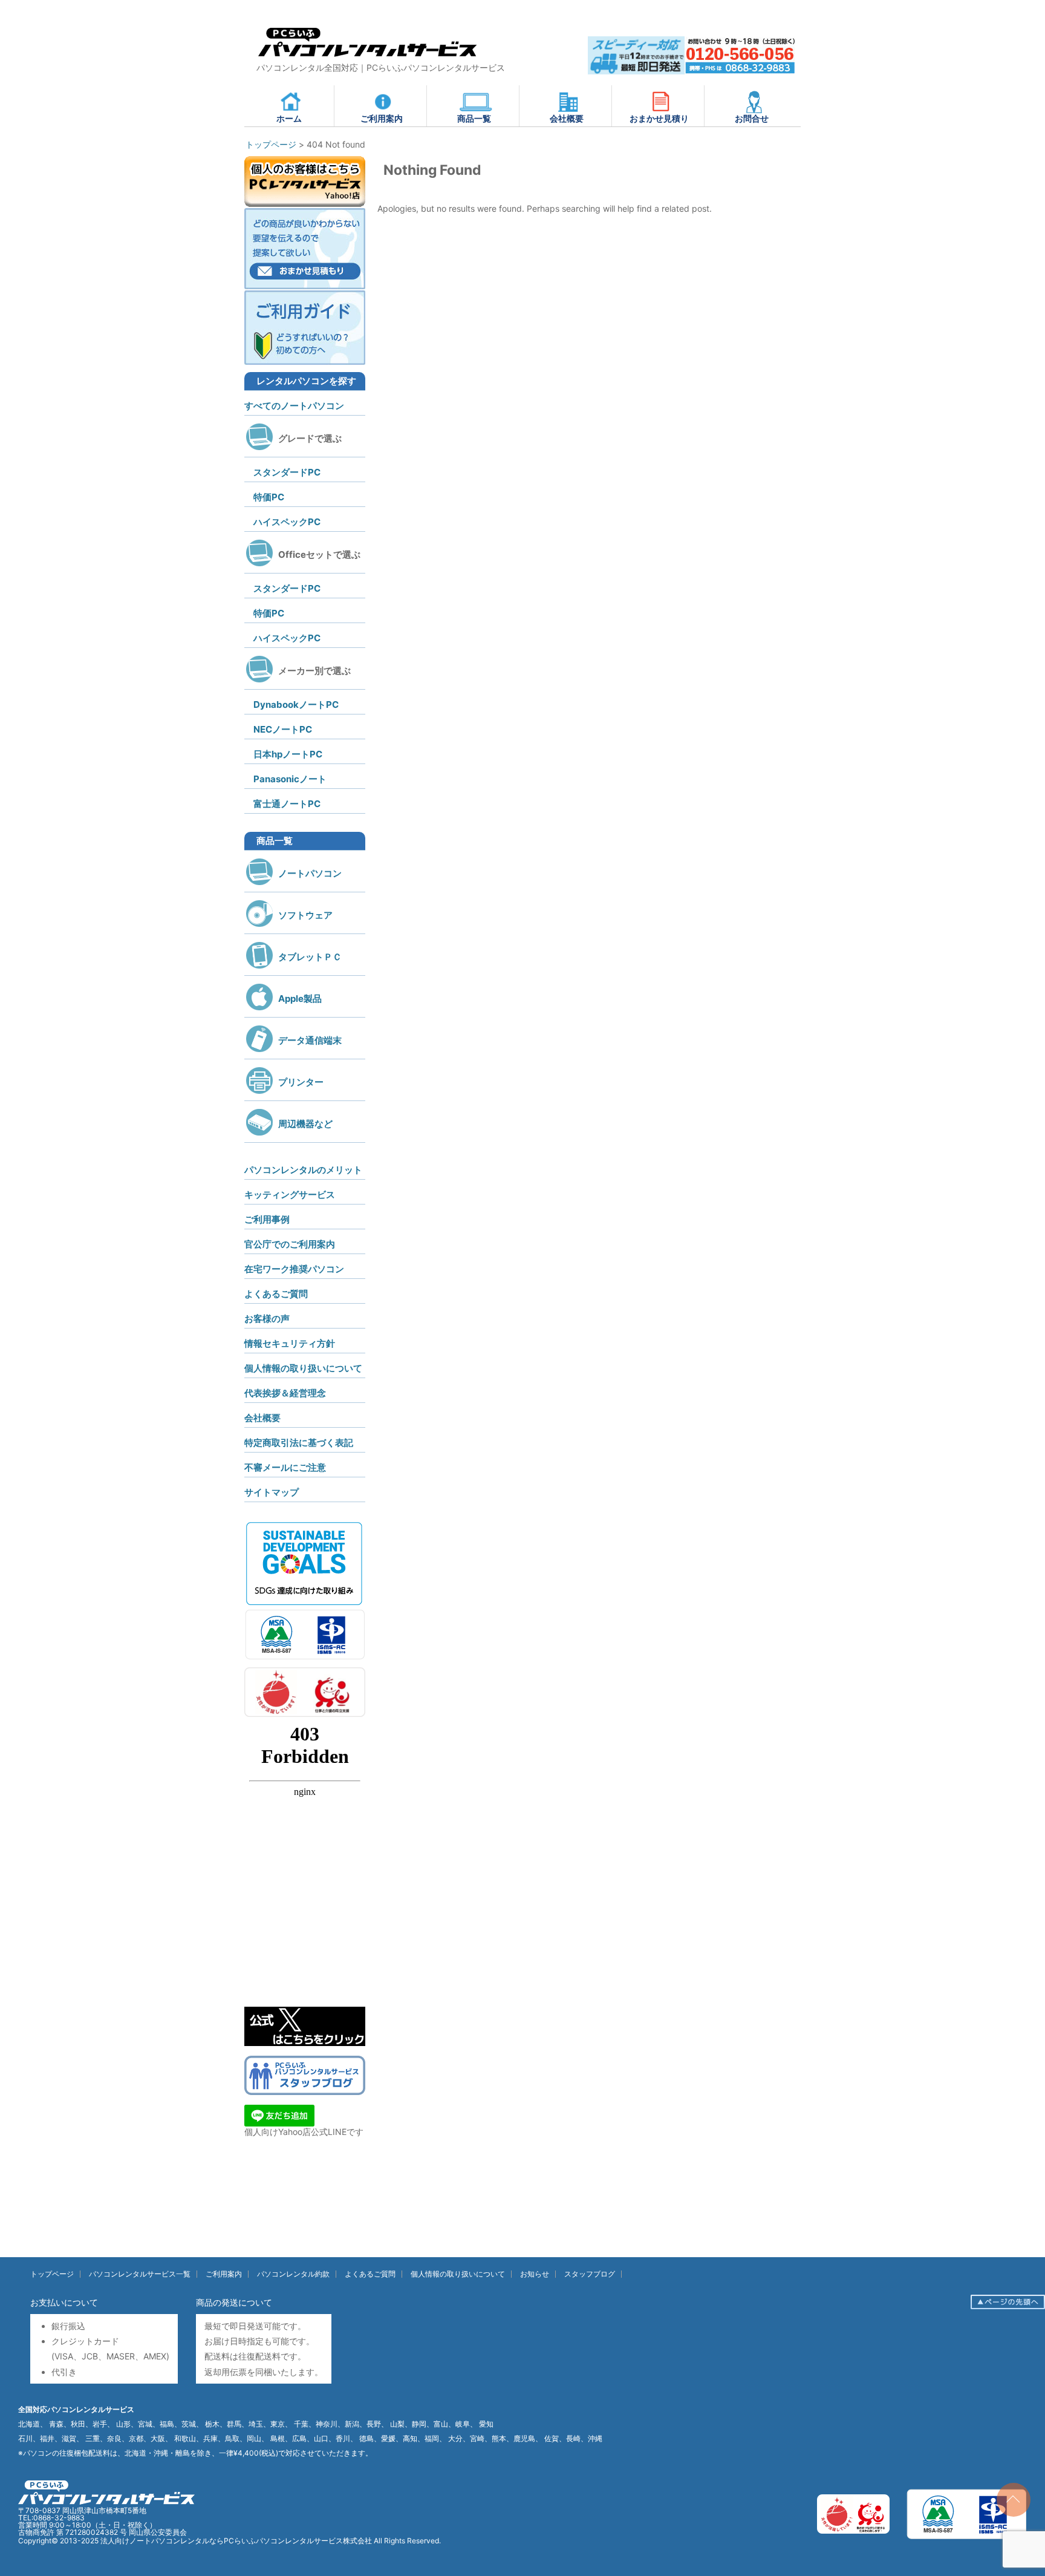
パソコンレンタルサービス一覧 (140, 2274)
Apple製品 (300, 999)
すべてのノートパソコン (294, 406)
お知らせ (535, 2274)
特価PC (269, 497)
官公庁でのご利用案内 (290, 1244)
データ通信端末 (310, 1040)
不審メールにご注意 (285, 1467)
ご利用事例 (267, 1219)
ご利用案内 (382, 118)
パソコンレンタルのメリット (303, 1170)
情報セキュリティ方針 (290, 1343)
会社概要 (567, 118)
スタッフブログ (590, 2274)
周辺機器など (305, 1124)
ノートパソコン (310, 873)
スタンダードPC (287, 472)
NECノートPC (283, 729)
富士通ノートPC (287, 804)
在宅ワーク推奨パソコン (294, 1269)
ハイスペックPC (287, 522)
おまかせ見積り (659, 118)
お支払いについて (64, 2302)
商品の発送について (234, 2302)
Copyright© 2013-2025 (59, 2541)
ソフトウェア (305, 915)
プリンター (301, 1082)
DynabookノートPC (296, 704)
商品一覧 (474, 118)
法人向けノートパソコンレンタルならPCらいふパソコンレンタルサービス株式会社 (236, 2541)
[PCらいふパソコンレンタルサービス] (367, 59)
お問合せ (752, 118)
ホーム (289, 118)
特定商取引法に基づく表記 (299, 1443)
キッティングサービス (290, 1195)
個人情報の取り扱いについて (303, 1368)
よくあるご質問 (276, 1294)
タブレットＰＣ (310, 957)
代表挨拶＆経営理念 (285, 1393)
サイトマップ (272, 1492)
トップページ (52, 2274)
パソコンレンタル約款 (293, 2274)
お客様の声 (267, 1319)
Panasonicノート (290, 779)
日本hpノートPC (288, 754)
